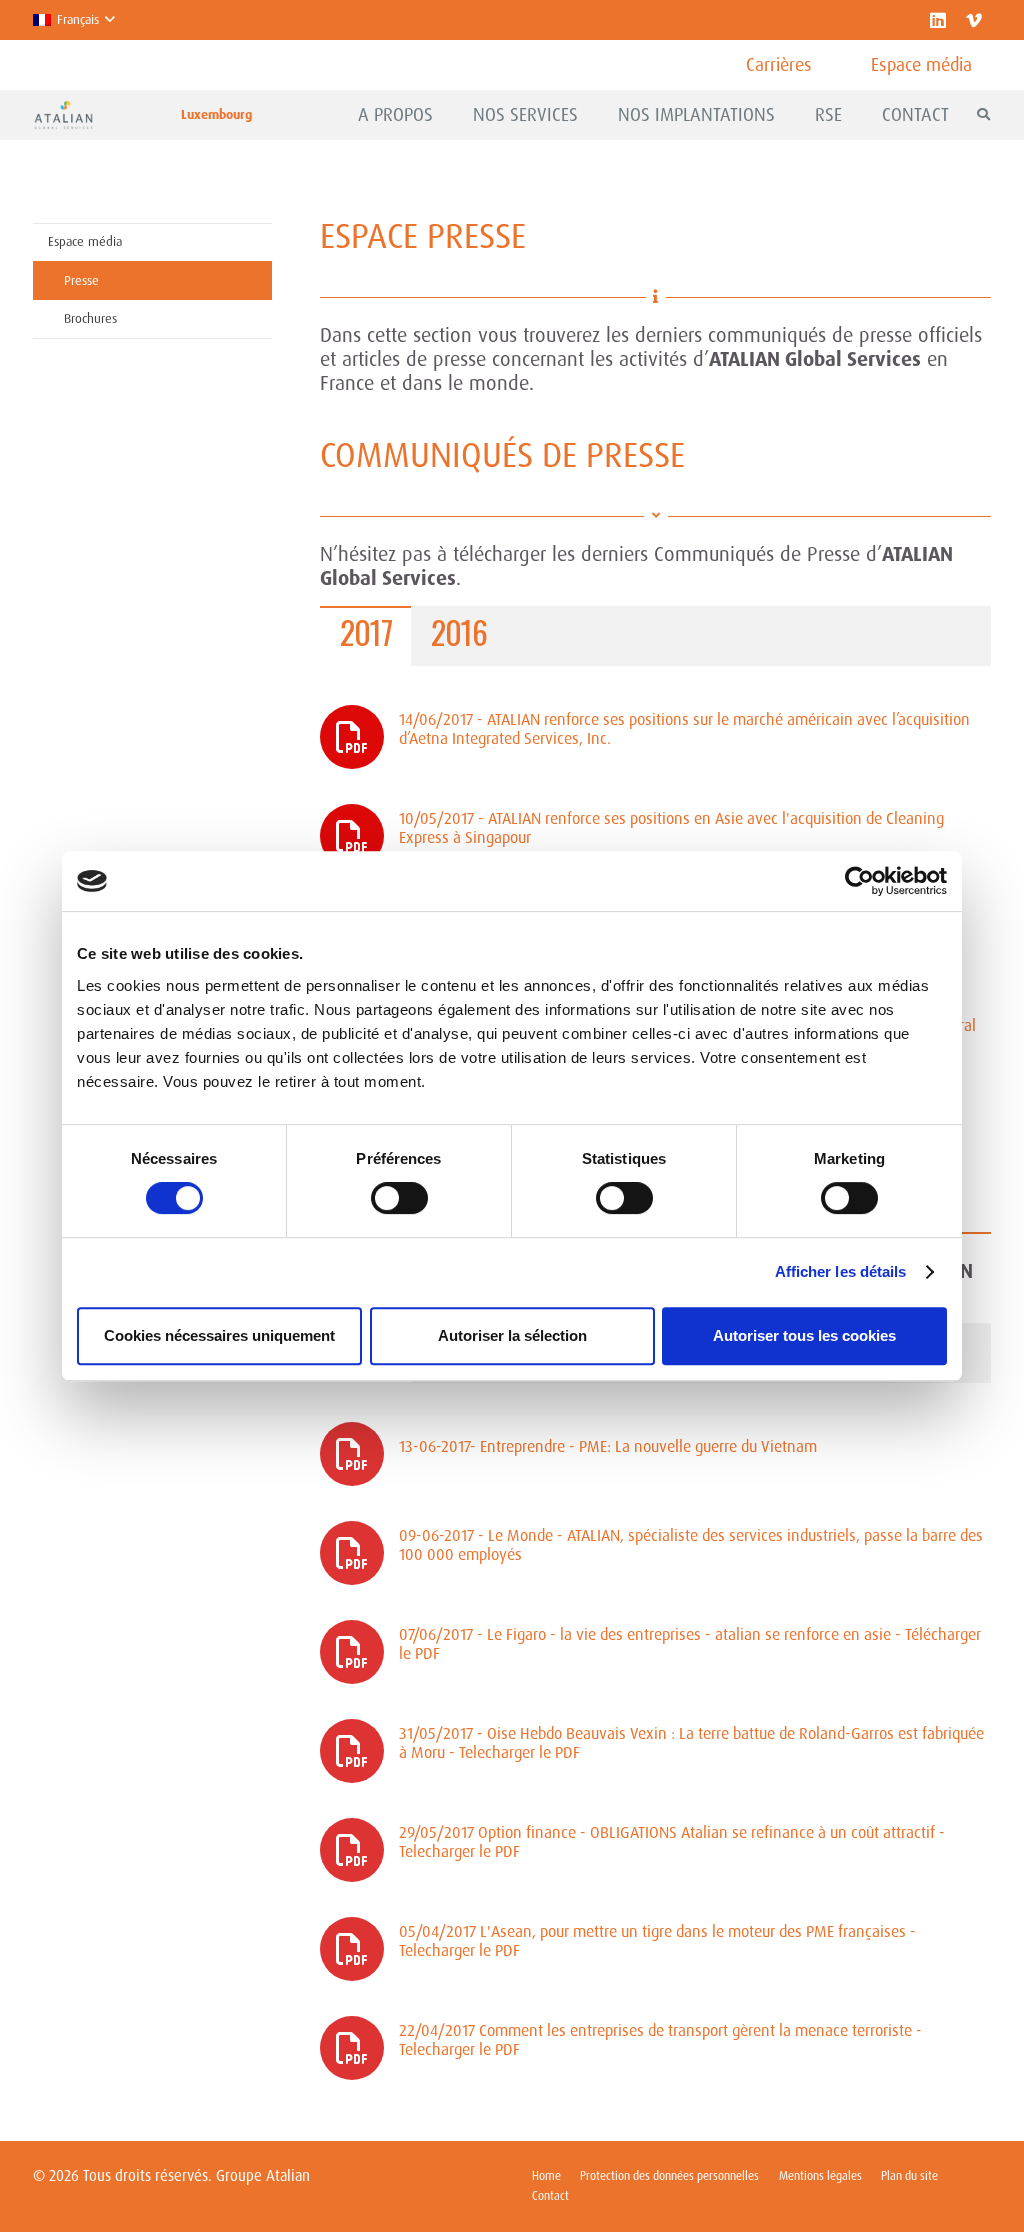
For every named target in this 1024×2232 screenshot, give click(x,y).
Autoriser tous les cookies (804, 1335)
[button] (74, 20)
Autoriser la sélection (512, 1335)
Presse (81, 280)
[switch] (399, 1198)
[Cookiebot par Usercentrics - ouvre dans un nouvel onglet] (859, 881)
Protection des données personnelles (669, 2176)
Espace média (85, 241)
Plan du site (909, 2176)
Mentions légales (820, 2176)
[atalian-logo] (64, 115)
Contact (550, 2196)
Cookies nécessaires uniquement (219, 1335)
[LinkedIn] (938, 20)
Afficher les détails (841, 1271)
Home (546, 2176)
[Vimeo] (974, 20)
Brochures (90, 318)
